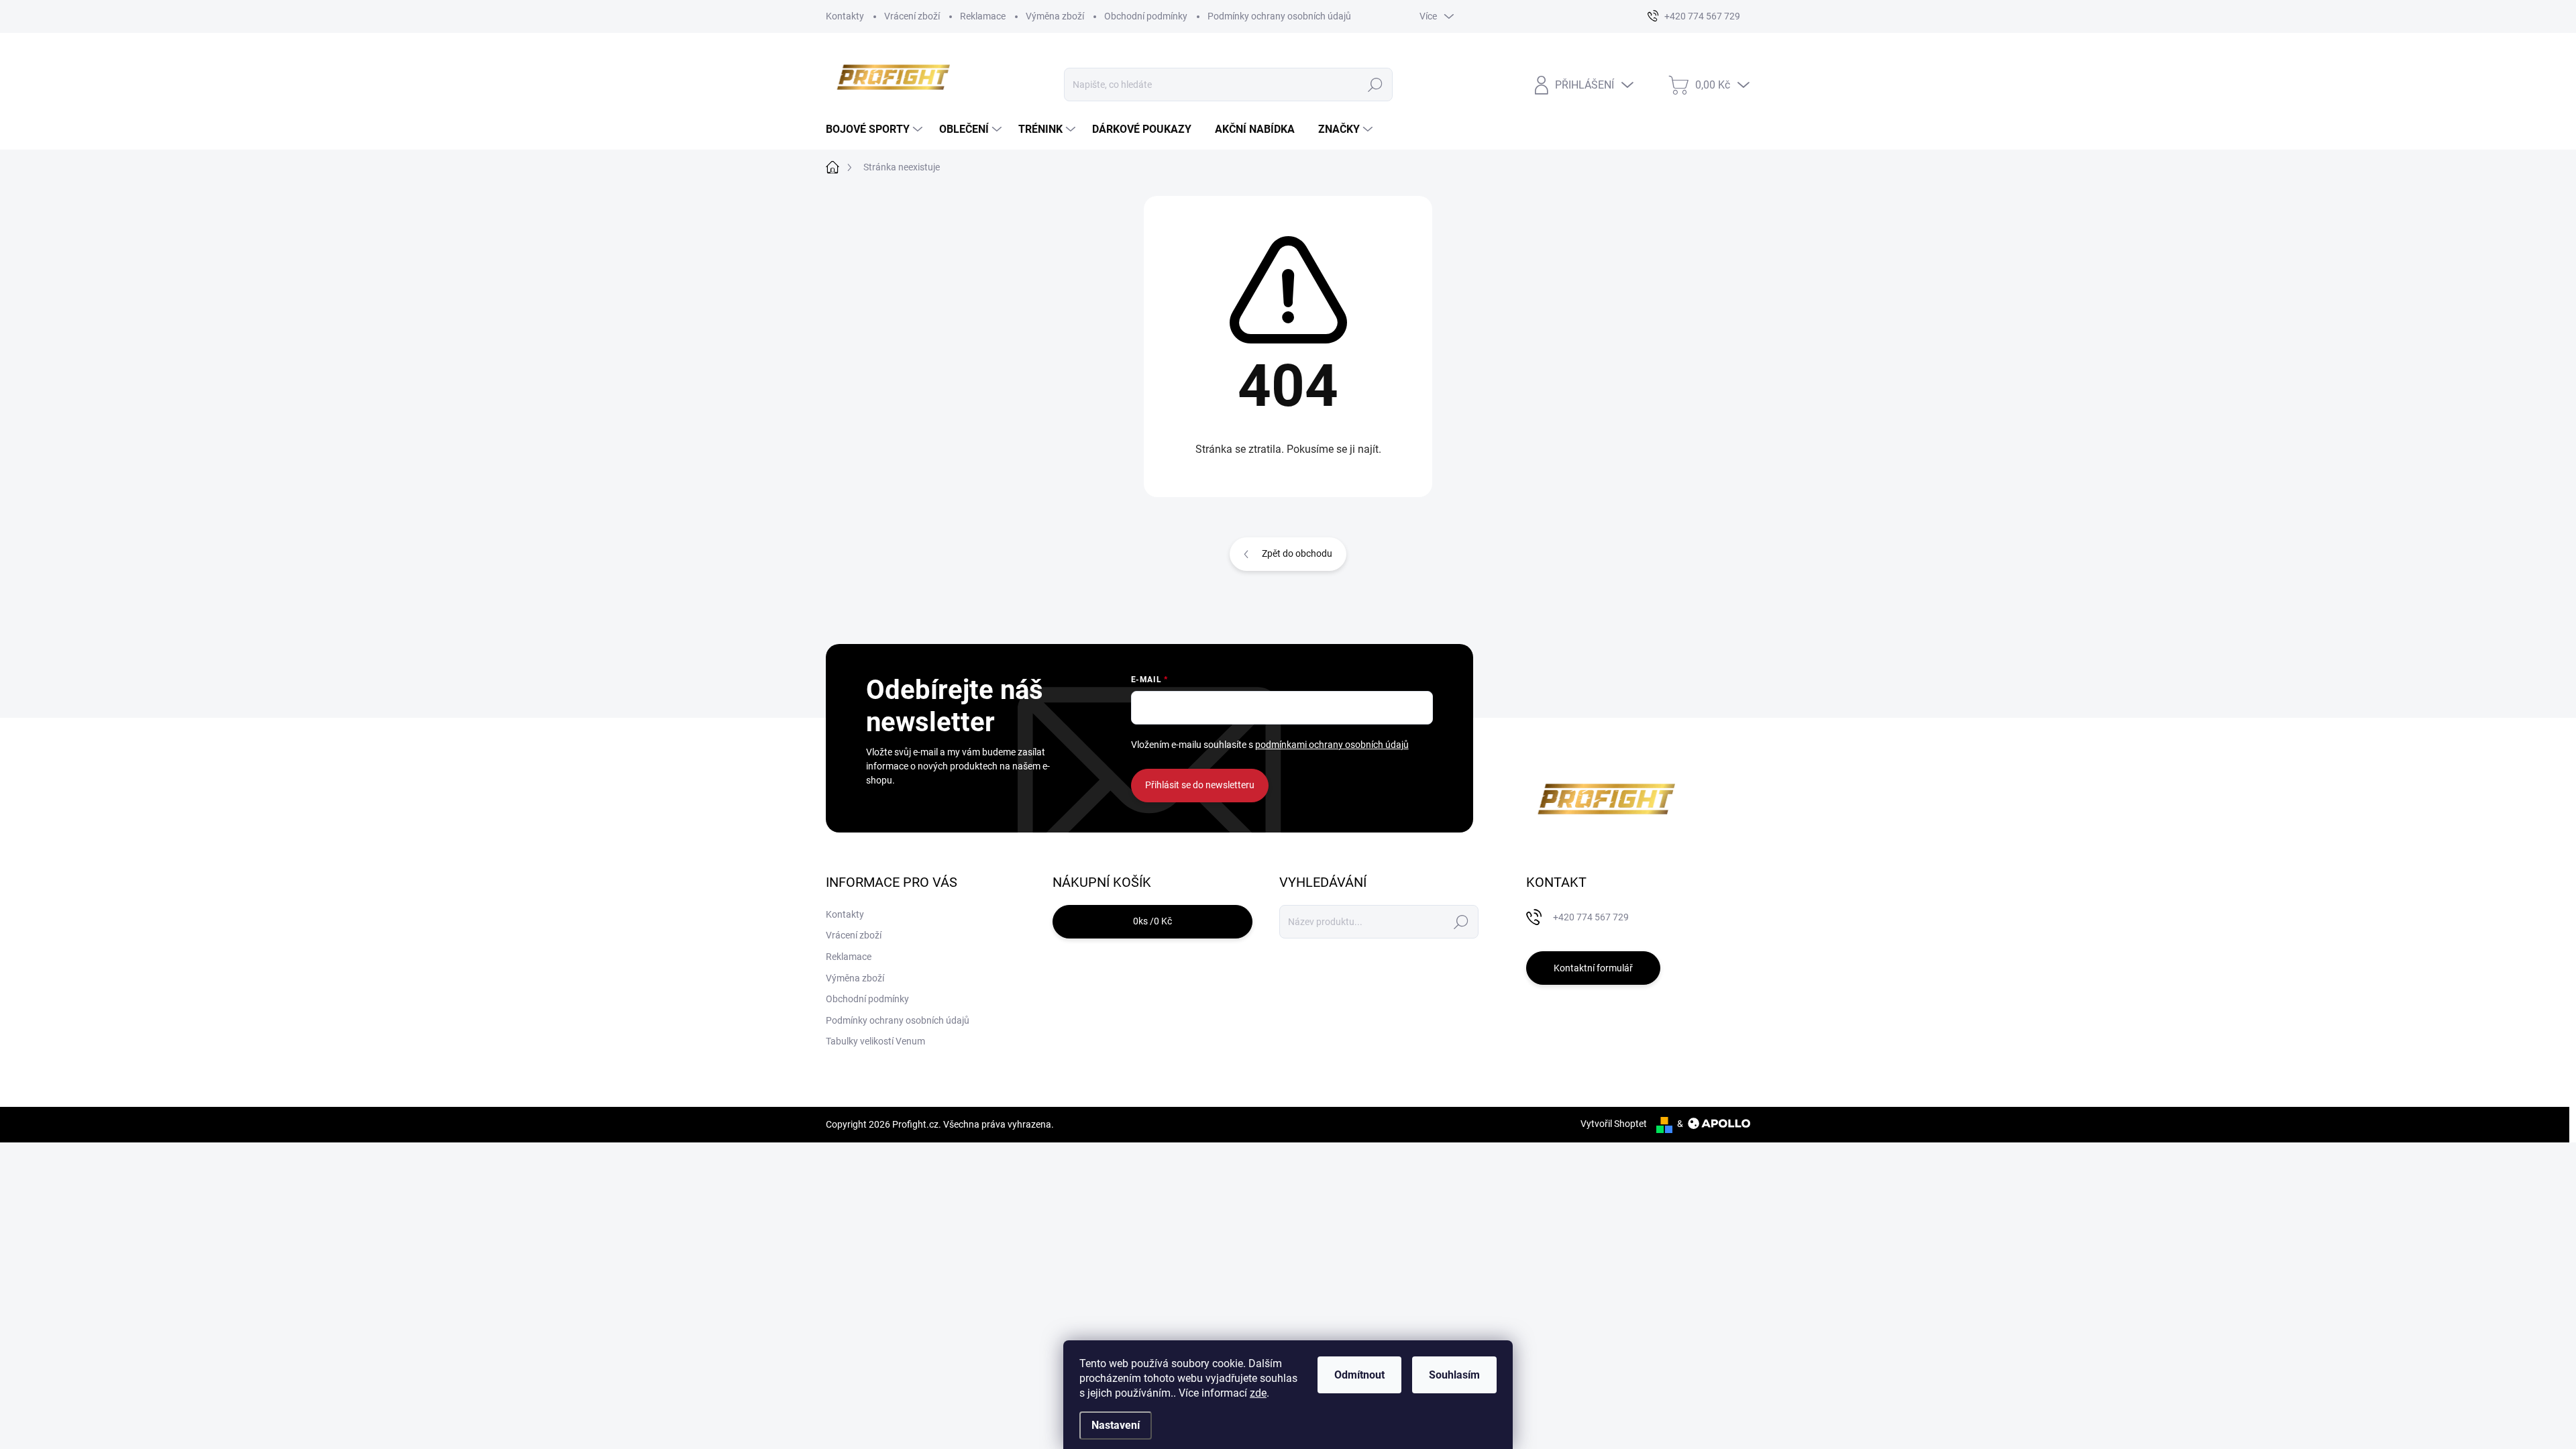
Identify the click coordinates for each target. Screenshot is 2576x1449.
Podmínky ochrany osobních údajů (1279, 16)
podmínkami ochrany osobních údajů (1332, 745)
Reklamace (983, 16)
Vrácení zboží (912, 16)
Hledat (1376, 85)
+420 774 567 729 (1591, 917)
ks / (1152, 921)
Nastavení (1116, 1425)
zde (1258, 1393)
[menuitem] (876, 129)
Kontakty (845, 16)
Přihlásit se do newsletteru (1200, 785)
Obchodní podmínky (1146, 16)
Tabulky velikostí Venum (875, 1041)
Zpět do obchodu (1297, 553)
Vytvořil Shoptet (1614, 1124)
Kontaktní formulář (1593, 968)
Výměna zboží (1055, 16)
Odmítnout (1359, 1375)
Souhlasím (1454, 1375)
